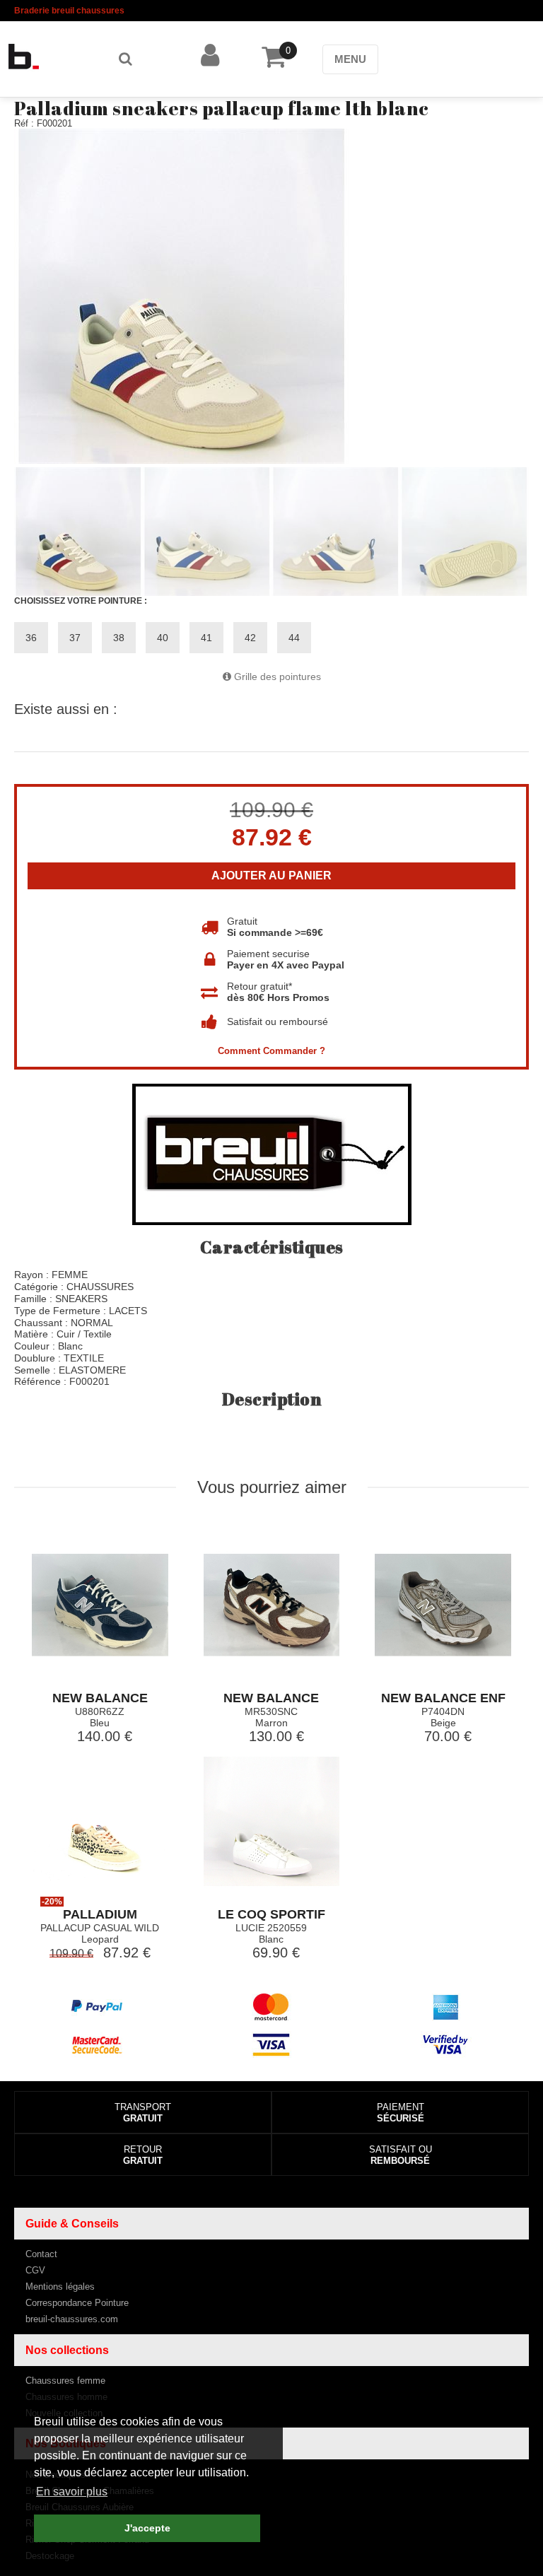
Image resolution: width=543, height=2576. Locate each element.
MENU (350, 59)
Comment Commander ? (271, 1051)
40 (163, 638)
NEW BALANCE (100, 1698)
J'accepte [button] (147, 2528)
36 (31, 638)
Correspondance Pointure (77, 2303)
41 (206, 638)
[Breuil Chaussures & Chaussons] (44, 57)
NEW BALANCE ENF (443, 1698)
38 (119, 638)
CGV (35, 2270)
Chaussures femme (65, 2381)
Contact (41, 2254)
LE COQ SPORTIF (271, 1914)
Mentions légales (60, 2287)
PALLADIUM (100, 1914)
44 (294, 638)
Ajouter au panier (271, 876)
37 (75, 638)
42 (250, 638)
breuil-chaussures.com (72, 2319)
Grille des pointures (276, 677)
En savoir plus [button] (72, 2492)
